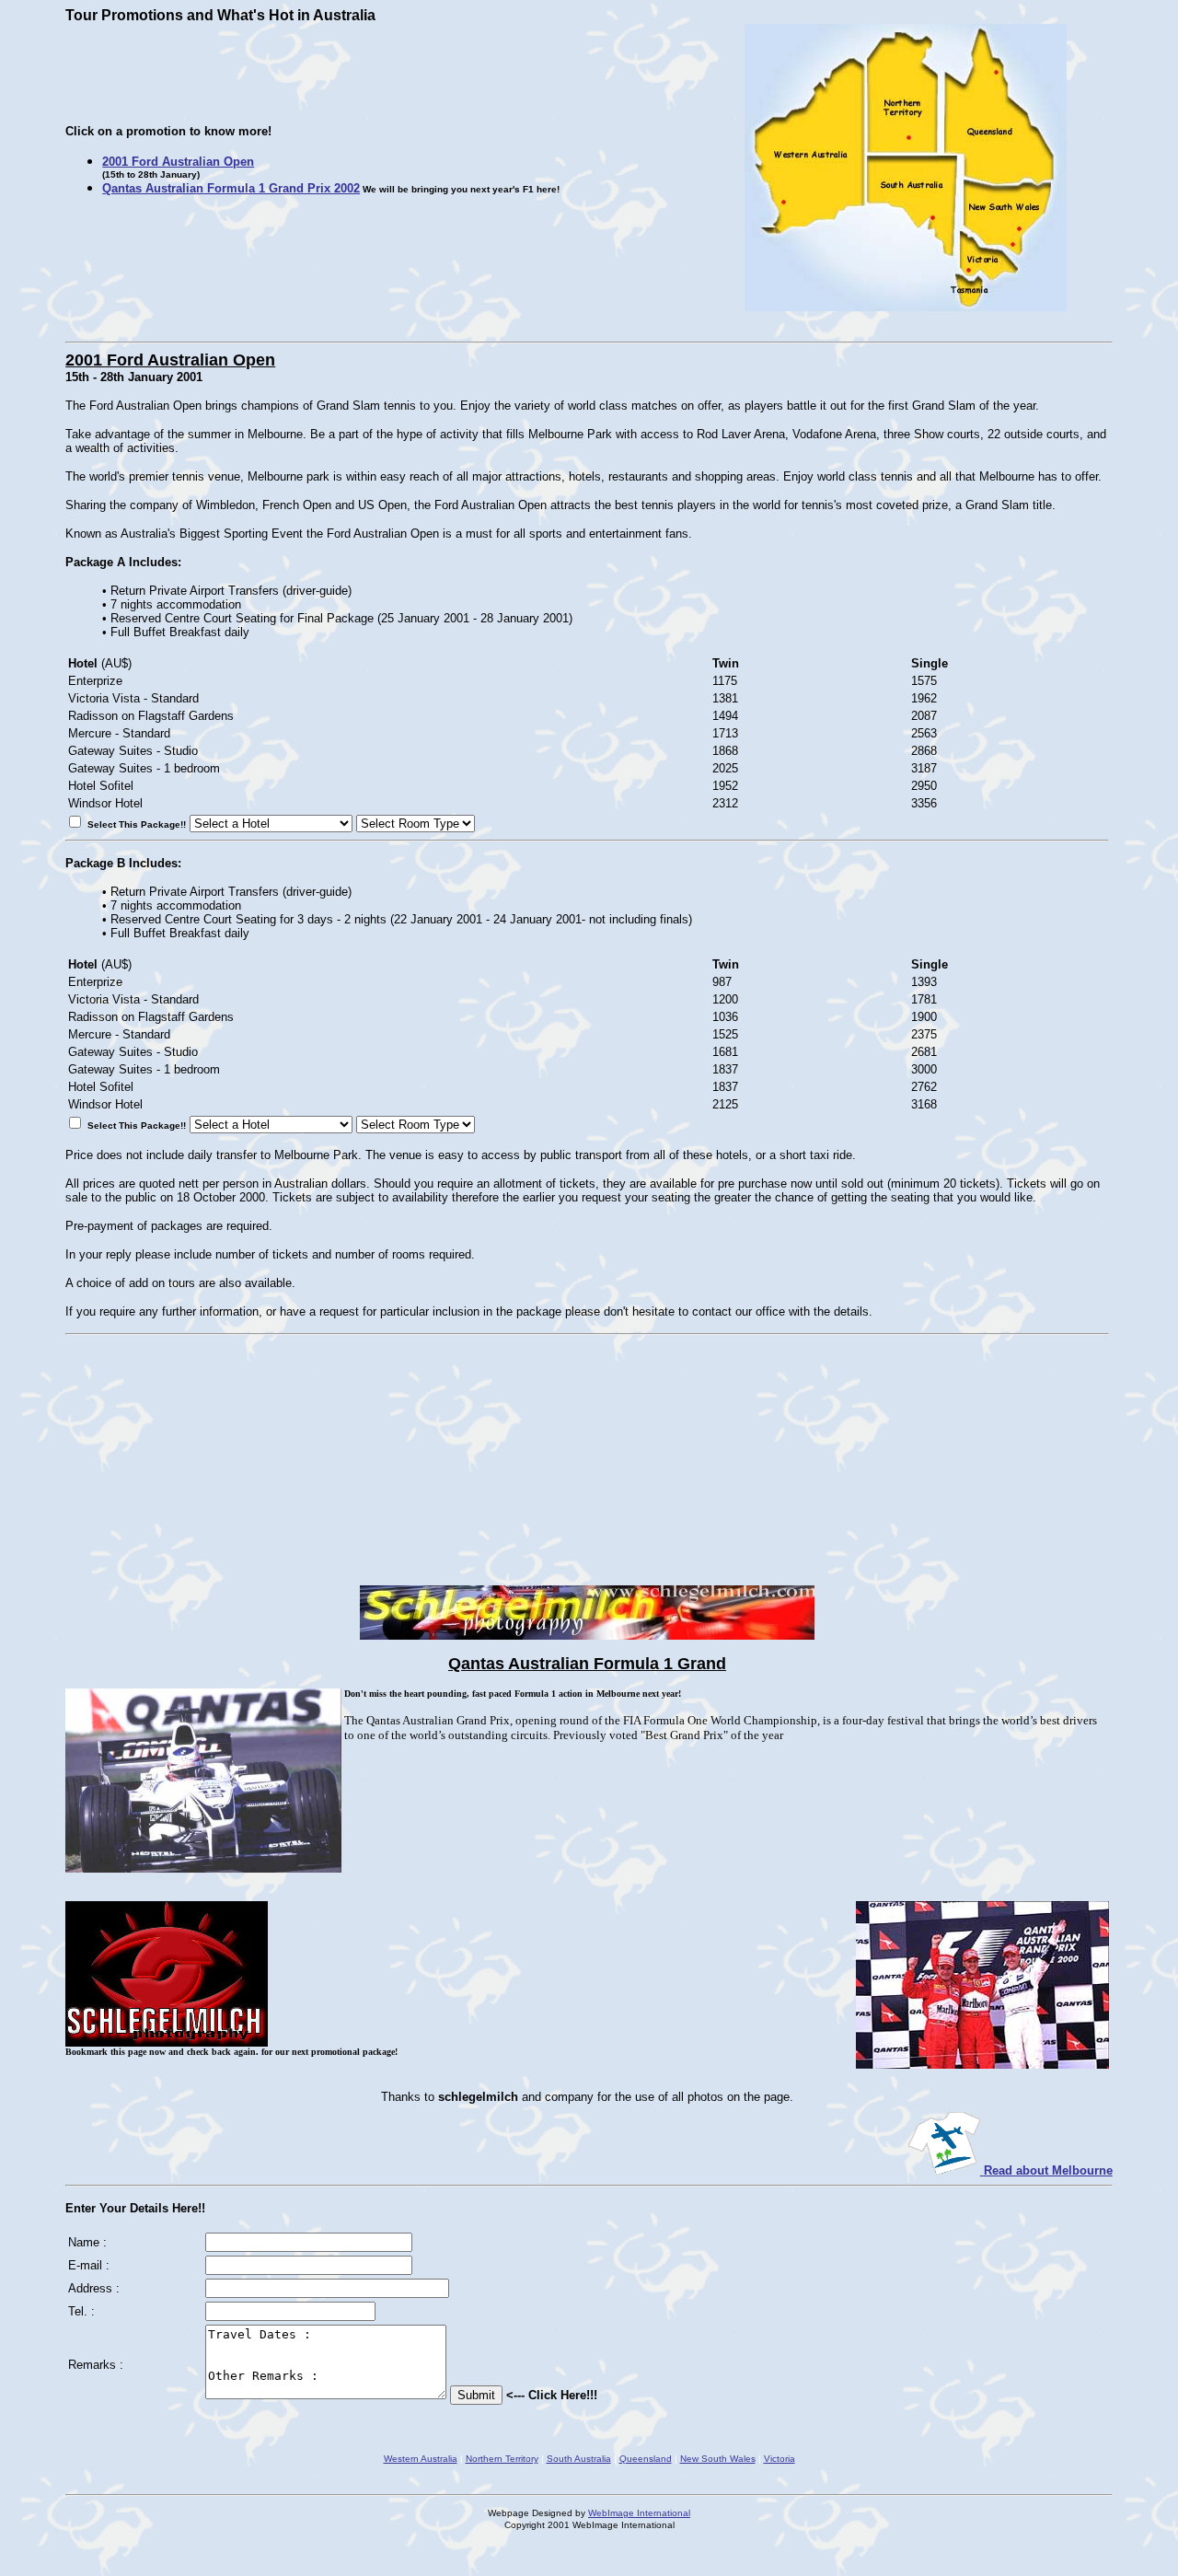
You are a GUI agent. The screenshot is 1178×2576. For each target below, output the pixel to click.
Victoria (780, 2459)
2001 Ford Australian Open (178, 162)
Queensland (646, 2459)
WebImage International (639, 2513)
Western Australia (421, 2459)
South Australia (579, 2459)
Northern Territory (502, 2459)
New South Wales (718, 2459)
